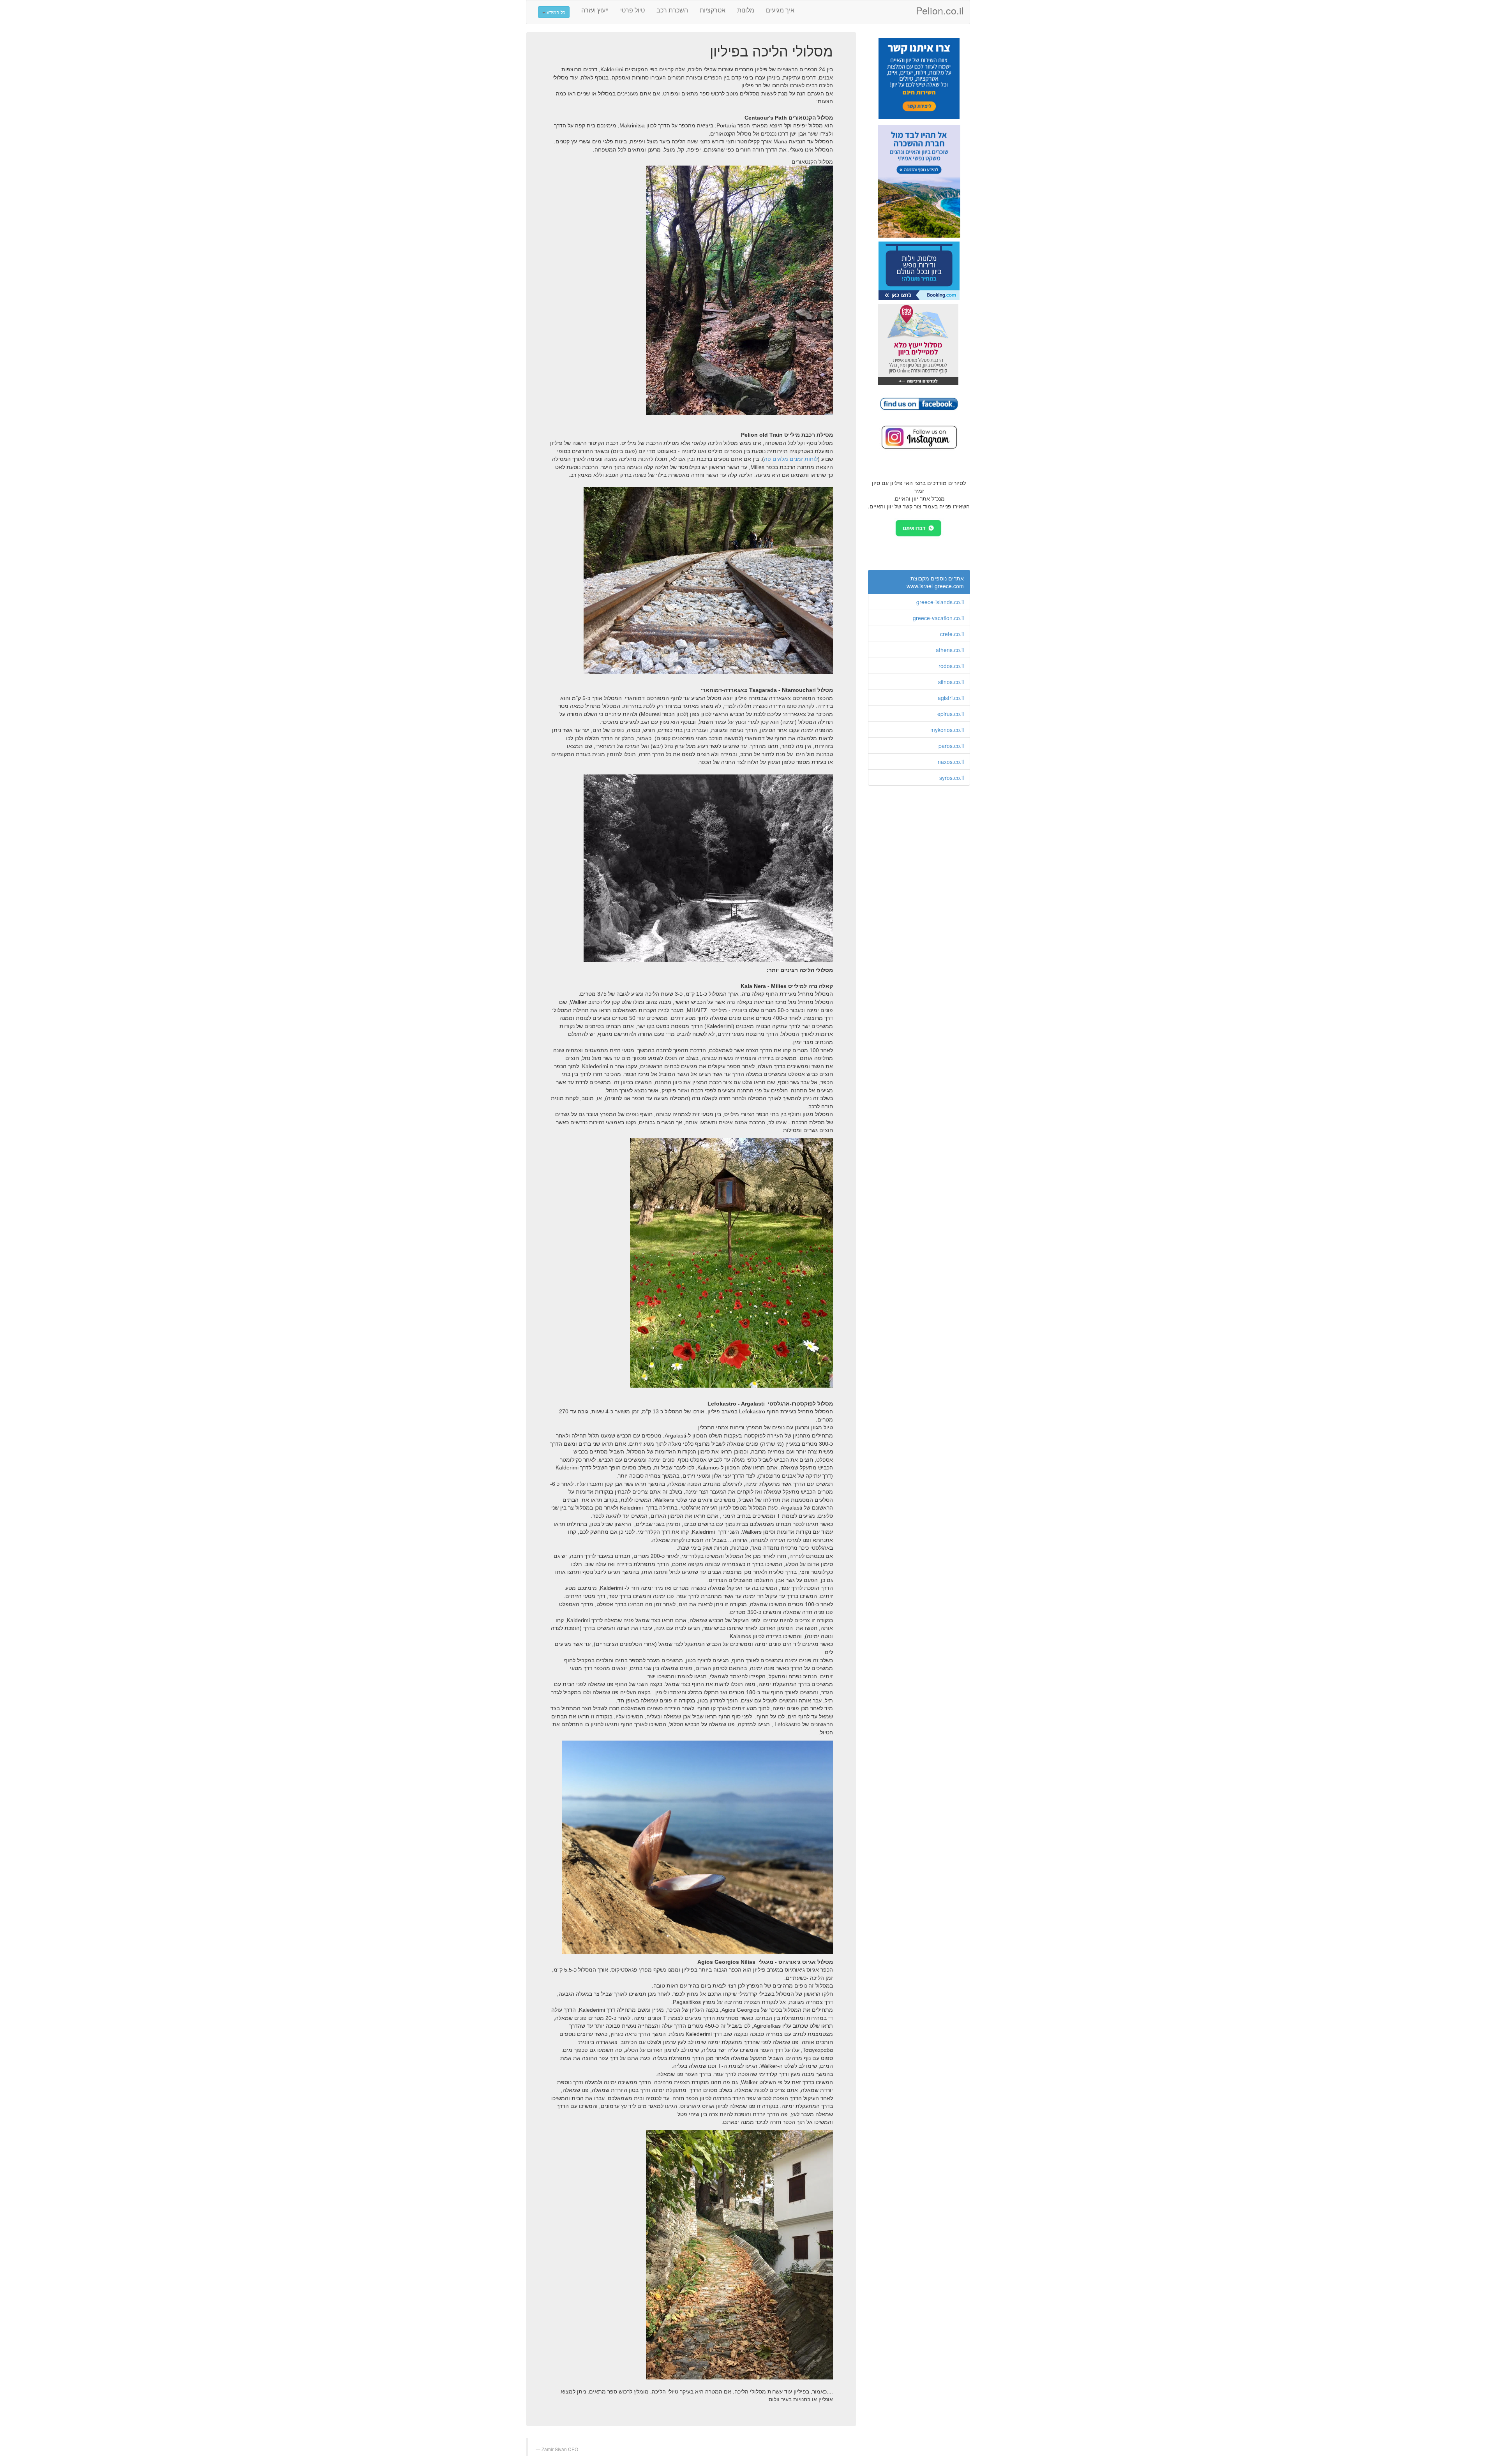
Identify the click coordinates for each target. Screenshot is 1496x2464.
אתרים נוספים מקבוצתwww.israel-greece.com (935, 582)
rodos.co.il (951, 666)
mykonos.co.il (947, 730)
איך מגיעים (780, 10)
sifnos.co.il (951, 682)
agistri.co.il (951, 698)
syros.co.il (952, 778)
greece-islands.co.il (940, 602)
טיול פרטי (632, 10)
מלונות (746, 10)
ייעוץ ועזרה (595, 10)
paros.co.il (951, 746)
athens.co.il (950, 650)
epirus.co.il (951, 714)
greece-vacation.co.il (938, 618)
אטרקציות (713, 10)
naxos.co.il (951, 762)
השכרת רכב (672, 10)
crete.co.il (952, 634)
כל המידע (555, 12)
